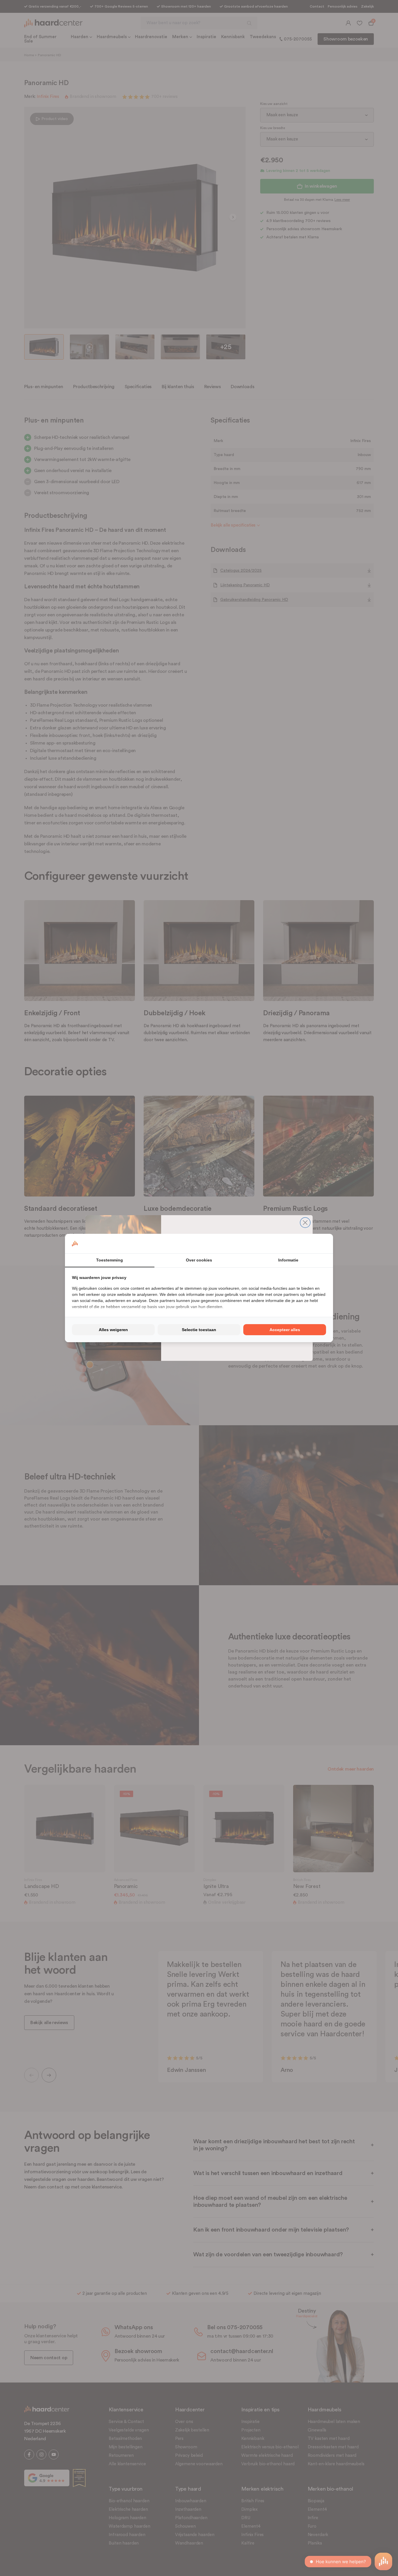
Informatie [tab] (288, 1260)
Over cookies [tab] (199, 1260)
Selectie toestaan (199, 1330)
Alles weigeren (113, 1330)
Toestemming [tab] (110, 1260)
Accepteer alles (285, 1330)
